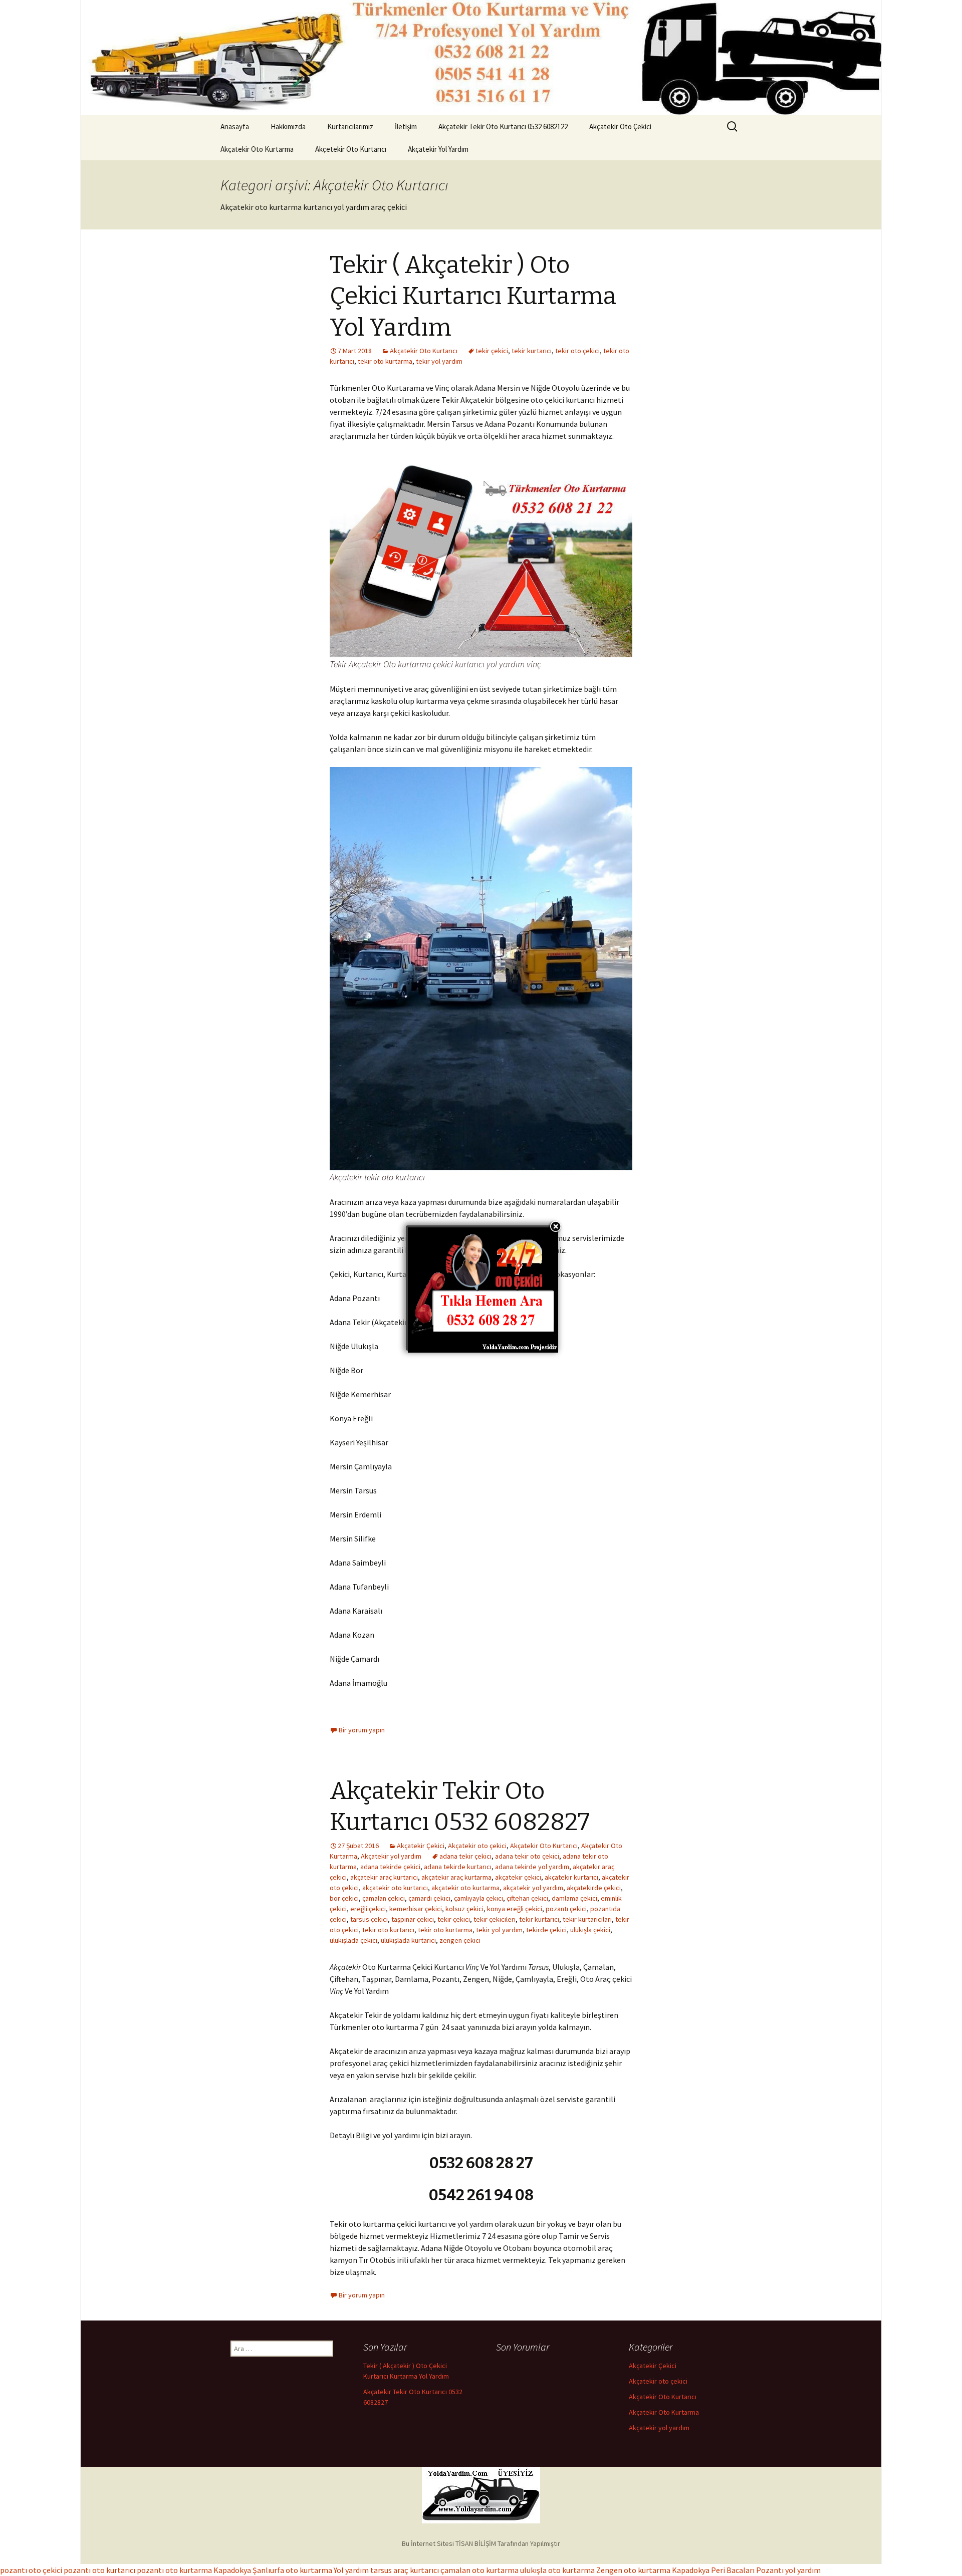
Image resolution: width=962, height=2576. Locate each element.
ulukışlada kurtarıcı (408, 1940)
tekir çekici (492, 351)
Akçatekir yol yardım (391, 1856)
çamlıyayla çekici (478, 1898)
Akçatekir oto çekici (477, 1846)
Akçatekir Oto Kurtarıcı (424, 351)
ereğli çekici (368, 1909)
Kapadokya (232, 2570)
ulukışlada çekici (353, 1940)
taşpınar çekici (413, 1919)
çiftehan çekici (527, 1898)
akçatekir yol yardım (533, 1888)
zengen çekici (460, 1940)
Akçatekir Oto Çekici (620, 126)
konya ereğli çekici (515, 1909)
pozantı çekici (566, 1909)
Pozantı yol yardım (788, 2570)
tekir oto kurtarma (385, 361)
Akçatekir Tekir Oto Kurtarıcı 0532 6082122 (503, 126)
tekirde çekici (546, 1930)
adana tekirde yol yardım (532, 1867)
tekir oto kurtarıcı (388, 1930)
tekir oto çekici (577, 351)
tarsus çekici (369, 1919)
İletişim (406, 126)
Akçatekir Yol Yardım (438, 149)
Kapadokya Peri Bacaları (713, 2570)
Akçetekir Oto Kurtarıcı (351, 149)
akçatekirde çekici (594, 1888)
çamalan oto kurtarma (479, 2570)
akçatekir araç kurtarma (456, 1877)
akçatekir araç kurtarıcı (384, 1877)
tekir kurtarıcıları (587, 1919)
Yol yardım (351, 2570)
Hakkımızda (288, 126)
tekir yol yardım (439, 361)
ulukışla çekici (590, 1930)
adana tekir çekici (465, 1856)
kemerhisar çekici (416, 1909)
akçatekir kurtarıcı (571, 1877)
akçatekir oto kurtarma (465, 1888)
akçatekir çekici (518, 1877)
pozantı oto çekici (31, 2570)
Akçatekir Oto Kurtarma (257, 149)
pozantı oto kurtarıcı (99, 2570)
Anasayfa (235, 126)
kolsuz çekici (464, 1909)
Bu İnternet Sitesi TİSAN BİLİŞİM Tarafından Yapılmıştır (481, 2543)
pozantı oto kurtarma (174, 2570)
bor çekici (344, 1898)
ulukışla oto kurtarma (557, 2570)
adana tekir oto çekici (527, 1856)
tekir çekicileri (495, 1919)
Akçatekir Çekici (421, 1846)
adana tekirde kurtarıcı (458, 1867)
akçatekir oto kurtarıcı (395, 1888)
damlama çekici (574, 1898)
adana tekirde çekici (390, 1867)
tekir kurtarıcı (532, 351)
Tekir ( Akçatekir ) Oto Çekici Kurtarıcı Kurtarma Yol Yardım (473, 296)
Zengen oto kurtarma (633, 2570)
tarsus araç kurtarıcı (405, 2570)
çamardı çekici (429, 1898)
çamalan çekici (384, 1898)
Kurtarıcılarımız (350, 126)
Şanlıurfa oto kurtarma (292, 2570)
